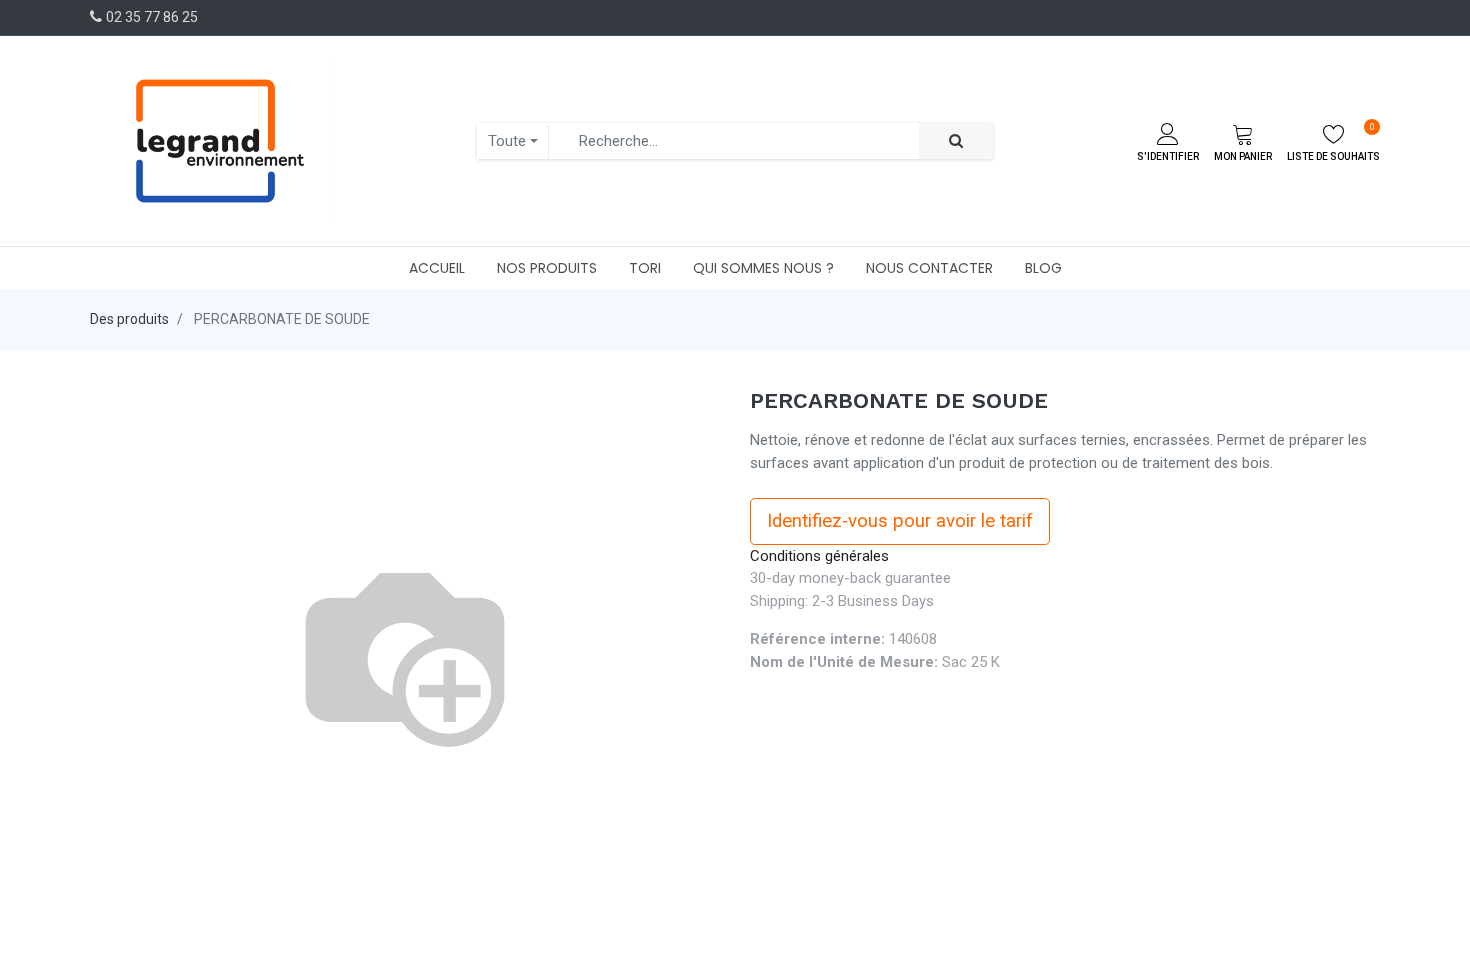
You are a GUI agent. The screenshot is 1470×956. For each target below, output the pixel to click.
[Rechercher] (956, 141)
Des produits (129, 319)
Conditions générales (819, 556)
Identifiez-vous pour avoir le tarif (900, 521)
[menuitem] (437, 268)
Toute (507, 141)
